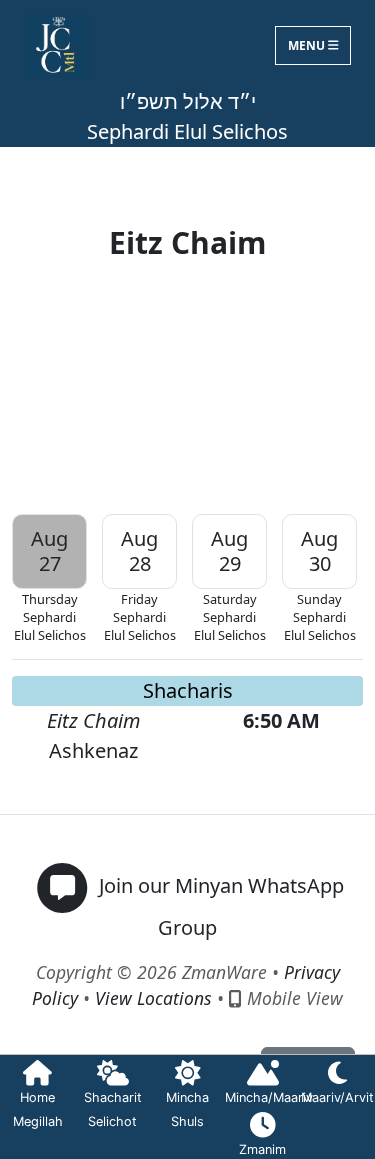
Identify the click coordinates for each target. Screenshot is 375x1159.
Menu (308, 45)
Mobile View (292, 998)
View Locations (153, 998)
